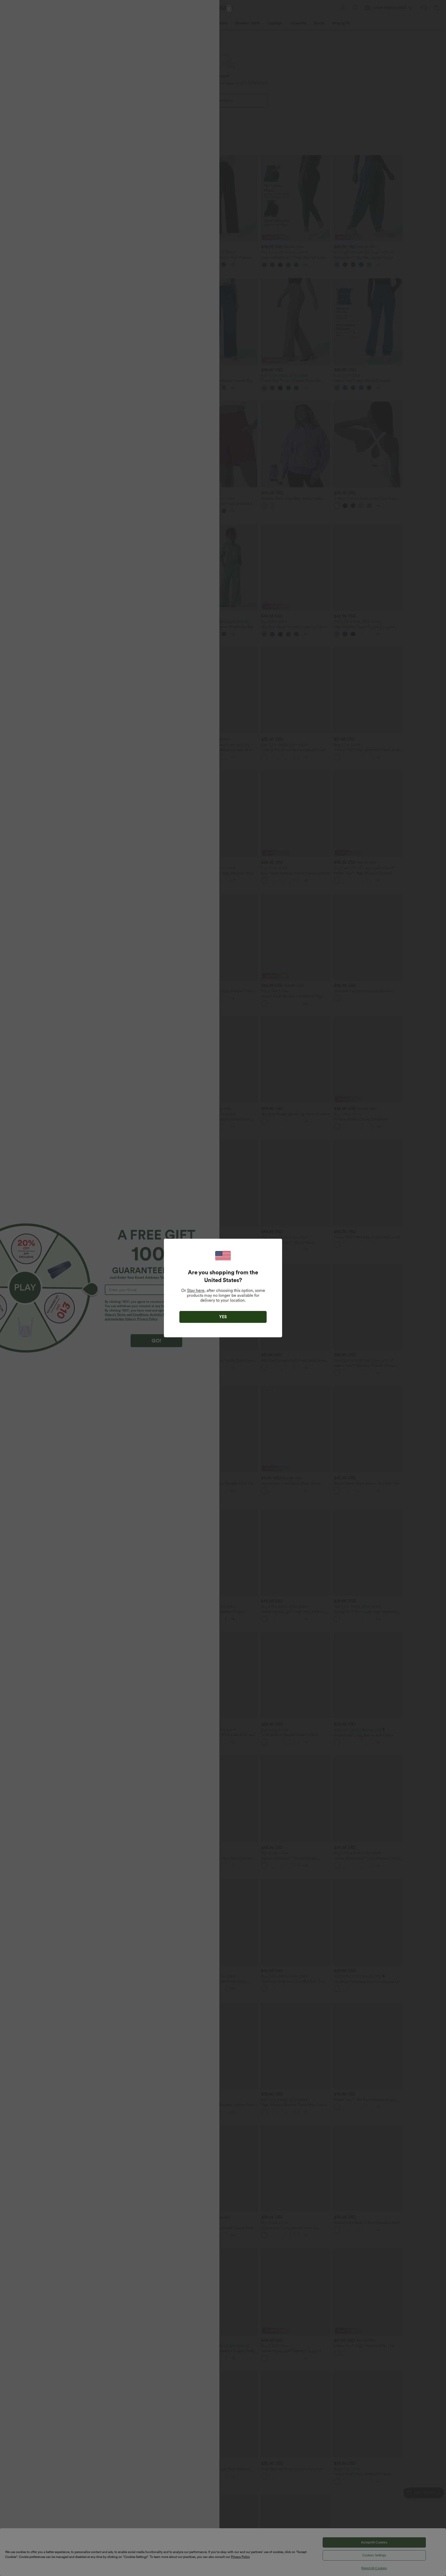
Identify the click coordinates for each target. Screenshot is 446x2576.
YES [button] (223, 1317)
